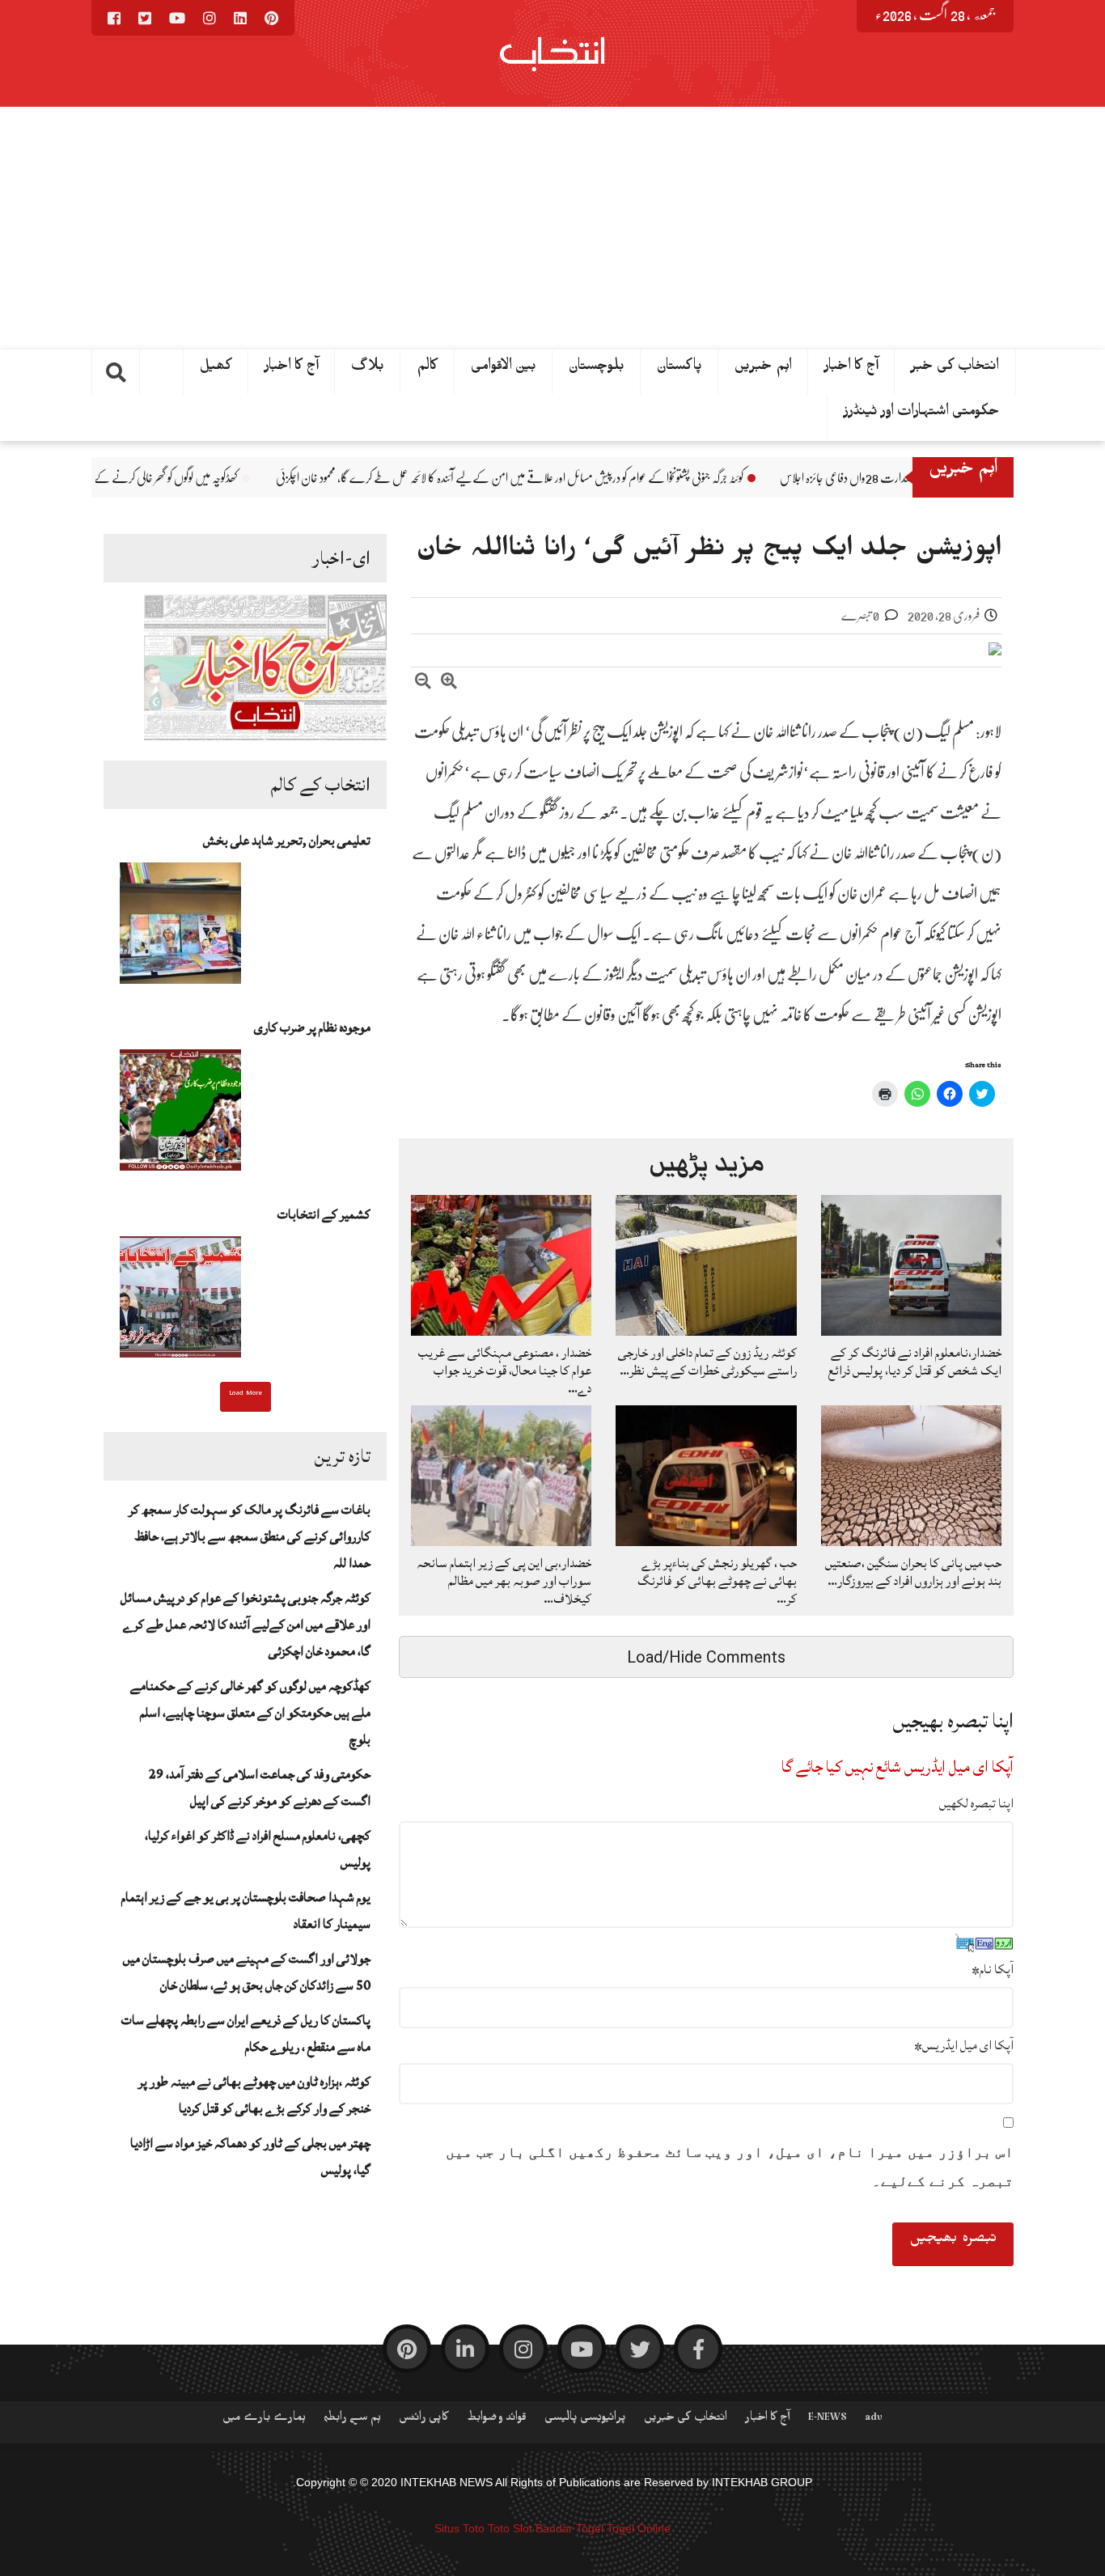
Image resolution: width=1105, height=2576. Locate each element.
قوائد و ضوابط (497, 2420)
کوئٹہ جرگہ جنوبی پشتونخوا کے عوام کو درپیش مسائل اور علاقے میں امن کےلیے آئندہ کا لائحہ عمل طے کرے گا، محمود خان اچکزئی (618, 478)
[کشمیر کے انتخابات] (180, 1302)
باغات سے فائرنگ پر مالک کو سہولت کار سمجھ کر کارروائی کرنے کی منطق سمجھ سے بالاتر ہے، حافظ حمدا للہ (250, 1536)
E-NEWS (828, 2420)
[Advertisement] (552, 228)
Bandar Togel (569, 2528)
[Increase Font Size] (449, 683)
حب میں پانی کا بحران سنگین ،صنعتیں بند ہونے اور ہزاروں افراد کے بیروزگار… (913, 1572)
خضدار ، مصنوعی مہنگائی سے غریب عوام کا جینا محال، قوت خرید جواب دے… (505, 1371)
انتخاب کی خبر (955, 369)
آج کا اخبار (292, 369)
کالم (428, 369)
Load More (246, 1395)
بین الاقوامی (504, 369)
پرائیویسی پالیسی (585, 2420)
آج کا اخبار (851, 369)
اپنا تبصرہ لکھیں (976, 1803)
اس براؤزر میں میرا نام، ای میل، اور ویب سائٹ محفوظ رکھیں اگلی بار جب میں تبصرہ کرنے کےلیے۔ (730, 2167)
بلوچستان (597, 369)
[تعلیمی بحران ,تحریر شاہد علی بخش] (180, 928)
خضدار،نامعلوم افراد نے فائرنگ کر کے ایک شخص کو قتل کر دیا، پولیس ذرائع (915, 1362)
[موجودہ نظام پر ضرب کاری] (180, 1115)
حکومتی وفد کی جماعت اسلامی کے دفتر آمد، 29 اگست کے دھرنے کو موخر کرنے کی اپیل (260, 1788)
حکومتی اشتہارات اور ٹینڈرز (922, 414)
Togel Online (639, 2528)
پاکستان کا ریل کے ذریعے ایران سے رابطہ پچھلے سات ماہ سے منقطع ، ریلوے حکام (246, 2034)
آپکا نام (993, 1969)
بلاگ (368, 369)
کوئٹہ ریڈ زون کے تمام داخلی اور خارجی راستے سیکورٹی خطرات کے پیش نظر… (707, 1362)
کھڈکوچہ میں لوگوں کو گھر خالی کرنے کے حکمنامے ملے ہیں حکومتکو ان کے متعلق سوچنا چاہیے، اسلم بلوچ (250, 1713)
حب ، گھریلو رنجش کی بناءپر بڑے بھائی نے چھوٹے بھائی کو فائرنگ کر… (717, 1581)
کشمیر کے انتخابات (324, 1214)
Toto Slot (510, 2528)
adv (874, 2420)
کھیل (216, 369)
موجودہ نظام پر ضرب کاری (312, 1027)
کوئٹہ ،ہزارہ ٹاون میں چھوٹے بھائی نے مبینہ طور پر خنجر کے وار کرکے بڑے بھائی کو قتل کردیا (254, 2095)
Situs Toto (459, 2528)
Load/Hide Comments (706, 1657)
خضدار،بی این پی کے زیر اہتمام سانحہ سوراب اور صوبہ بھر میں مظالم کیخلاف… (504, 1581)
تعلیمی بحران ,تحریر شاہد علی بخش (287, 841)
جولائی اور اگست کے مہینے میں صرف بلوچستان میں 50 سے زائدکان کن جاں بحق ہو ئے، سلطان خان (247, 1972)
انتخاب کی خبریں (686, 2420)
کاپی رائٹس (424, 2420)
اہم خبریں (763, 369)
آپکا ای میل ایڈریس (964, 2045)
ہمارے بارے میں (264, 2420)
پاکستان (680, 369)
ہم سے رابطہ (352, 2420)
